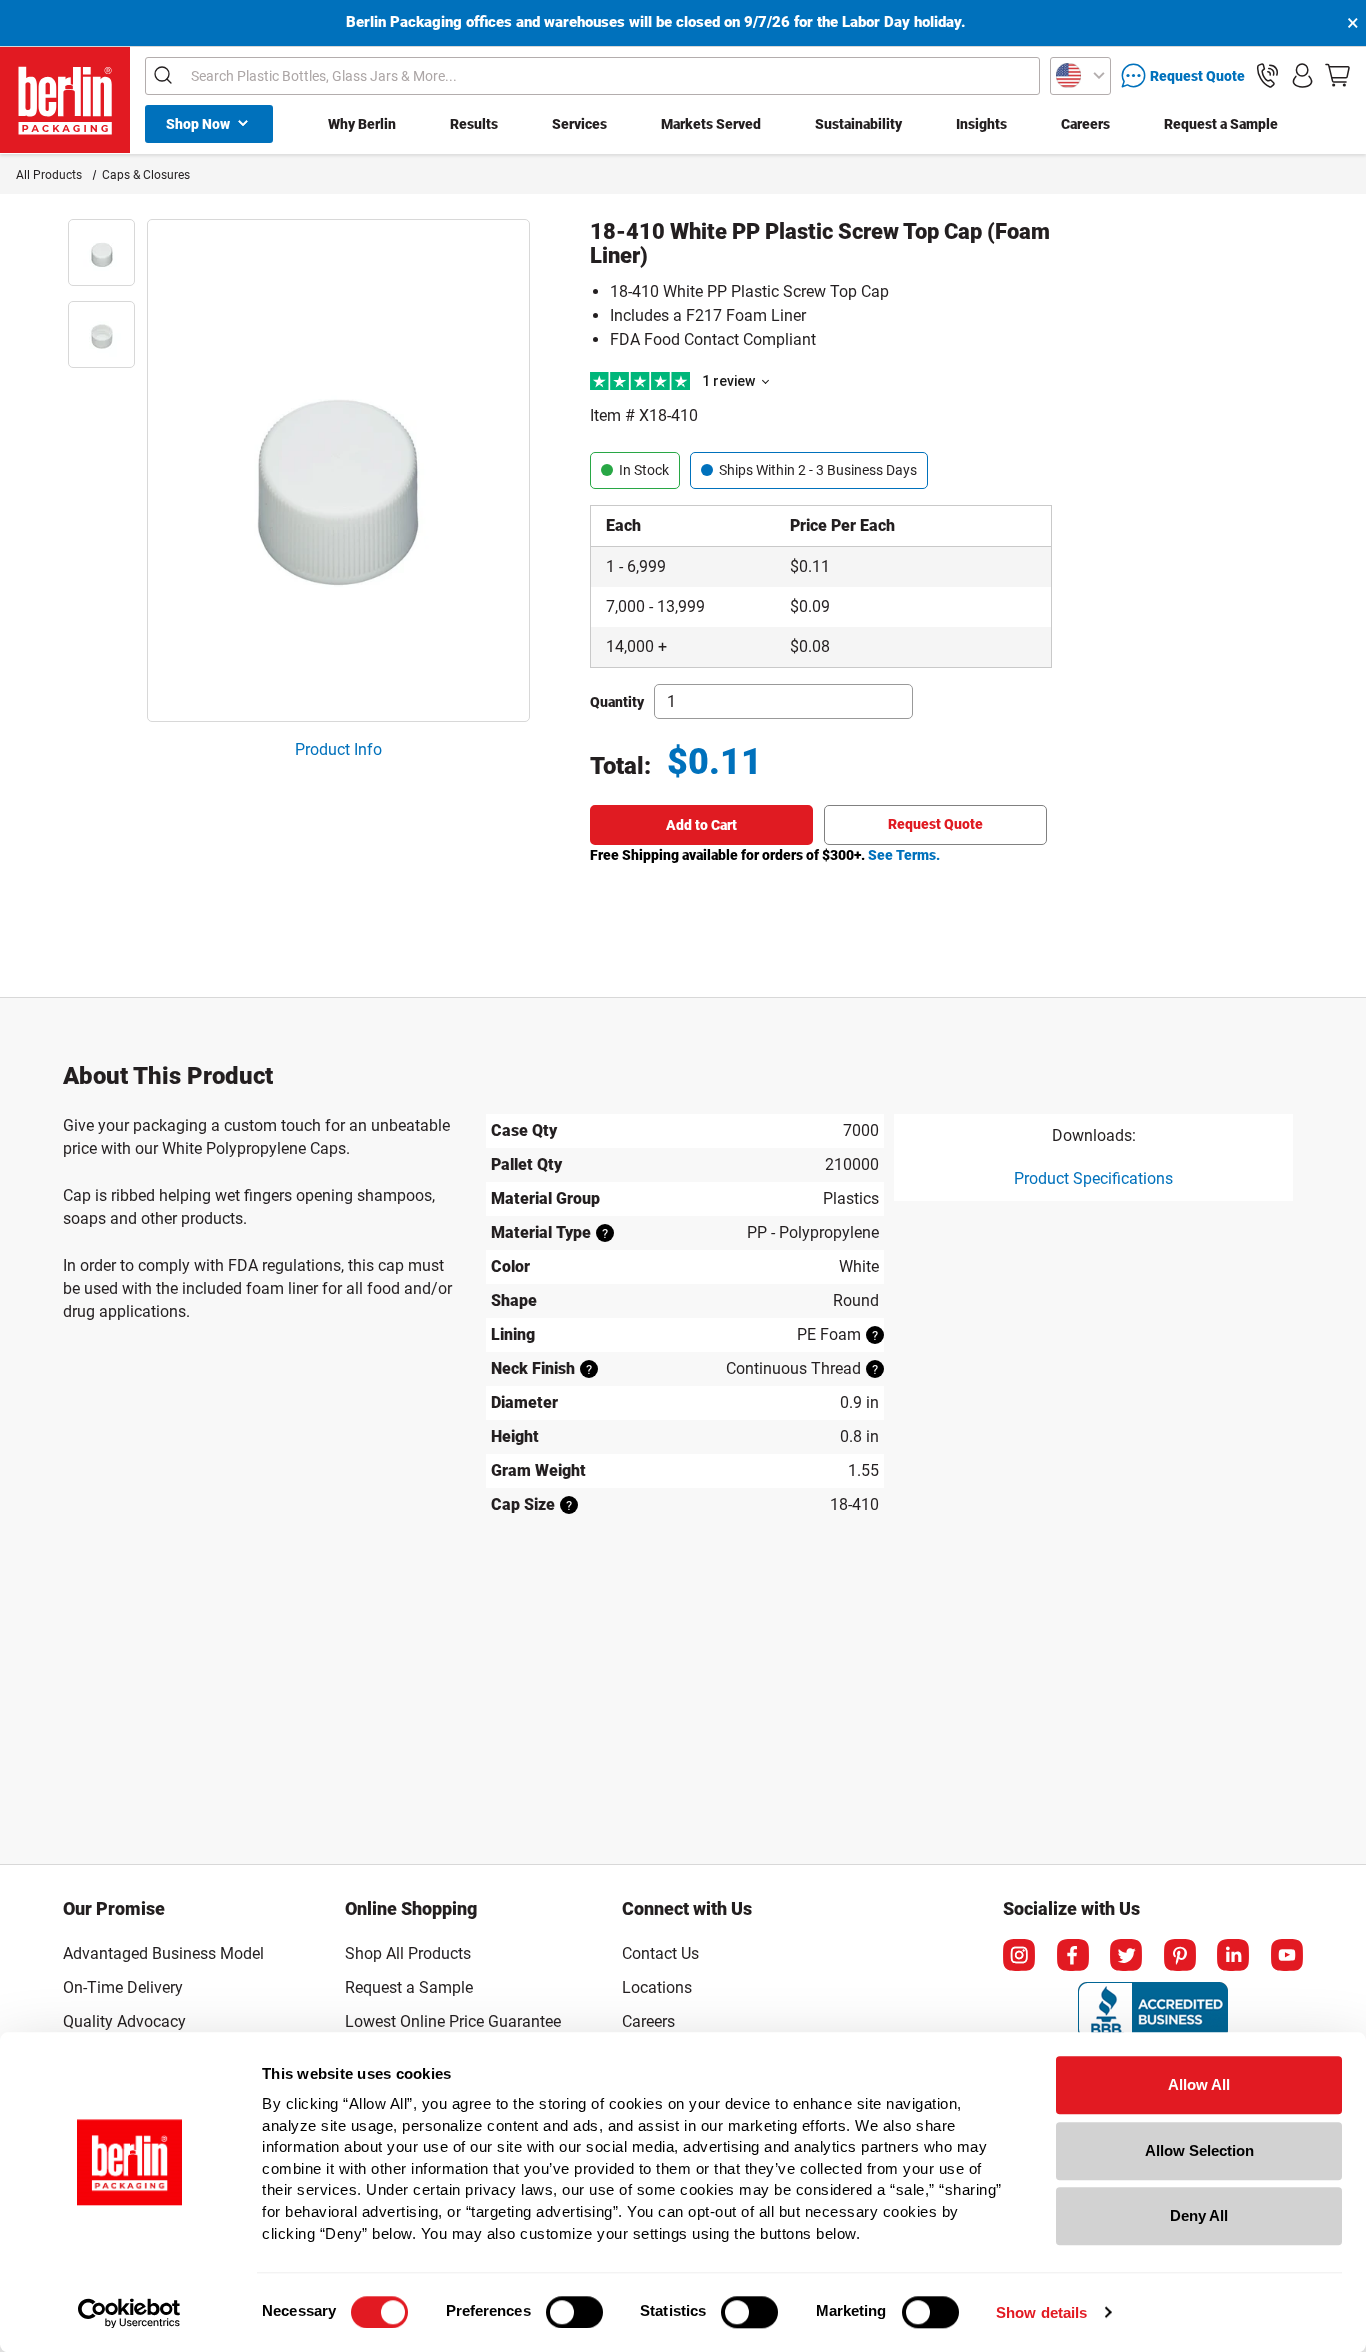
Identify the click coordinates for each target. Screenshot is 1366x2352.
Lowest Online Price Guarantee (453, 2021)
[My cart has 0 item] (1337, 75)
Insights (981, 124)
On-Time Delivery (123, 1987)
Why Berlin (362, 124)
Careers (1085, 124)
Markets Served (711, 124)
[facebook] (1073, 1955)
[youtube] (1287, 1955)
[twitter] (1126, 1955)
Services (579, 124)
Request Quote (935, 824)
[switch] (574, 2312)
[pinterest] (1180, 1955)
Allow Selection (1199, 2150)
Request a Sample (1221, 124)
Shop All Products (408, 1953)
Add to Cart (701, 825)
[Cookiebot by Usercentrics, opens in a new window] (129, 2313)
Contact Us (660, 1953)
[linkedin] (1233, 1955)
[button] (1267, 75)
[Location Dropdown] (1080, 76)
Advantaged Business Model (163, 1953)
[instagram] (1019, 1955)
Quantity (617, 702)
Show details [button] (1041, 2312)
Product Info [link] (338, 749)
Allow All (1199, 2084)
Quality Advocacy (124, 2021)
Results (474, 124)
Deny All (1199, 2215)
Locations (657, 1987)
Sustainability (858, 124)
